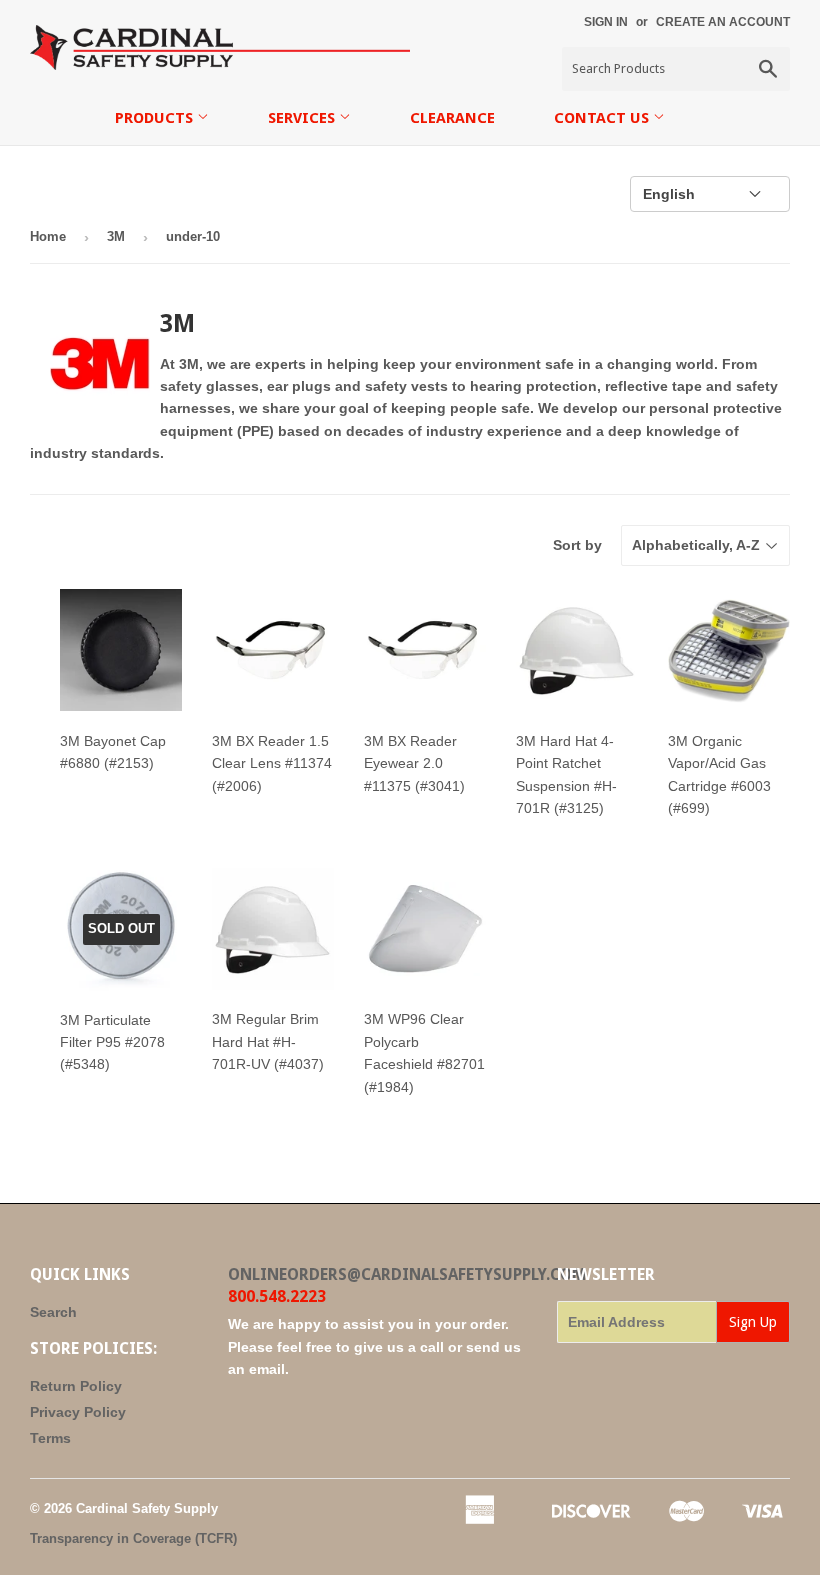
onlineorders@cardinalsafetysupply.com (407, 1274)
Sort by (577, 545)
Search (53, 1312)
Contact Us (603, 118)
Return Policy (76, 1386)
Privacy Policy (78, 1412)
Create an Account (723, 22)
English (669, 194)
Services (303, 118)
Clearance (452, 118)
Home (48, 236)
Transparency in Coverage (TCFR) (133, 1538)
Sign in (606, 22)
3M (116, 236)
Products (156, 118)
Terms (50, 1438)
